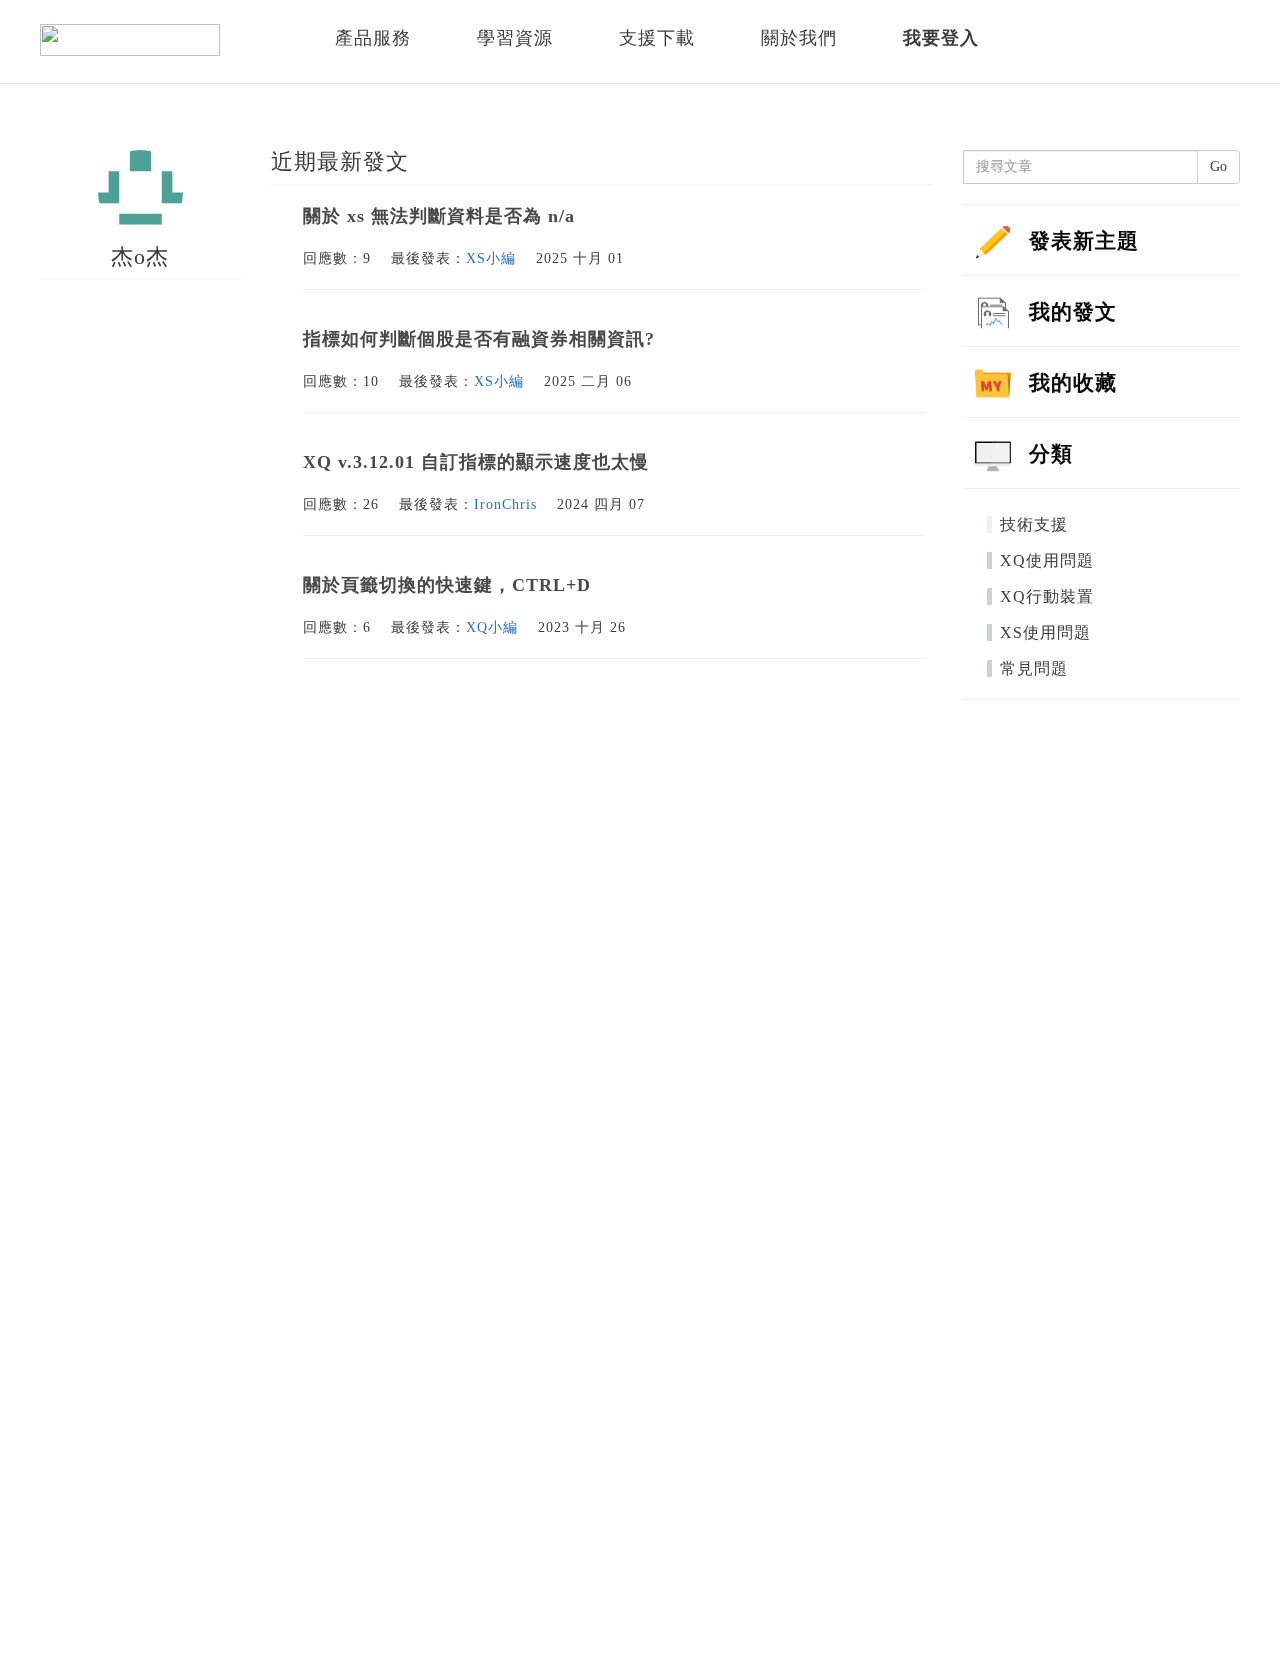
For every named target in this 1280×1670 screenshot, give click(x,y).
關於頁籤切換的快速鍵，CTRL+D (447, 585)
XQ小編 (492, 627)
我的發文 (1073, 312)
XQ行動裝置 (1047, 596)
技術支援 (1034, 524)
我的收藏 (1073, 383)
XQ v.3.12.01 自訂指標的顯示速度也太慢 (476, 462)
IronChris (505, 504)
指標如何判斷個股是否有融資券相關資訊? (479, 339)
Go (1218, 166)
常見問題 (1034, 668)
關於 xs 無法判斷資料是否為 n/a (439, 216)
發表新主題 (1084, 241)
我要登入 (941, 38)
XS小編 (491, 258)
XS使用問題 (1045, 632)
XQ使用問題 (1047, 560)
